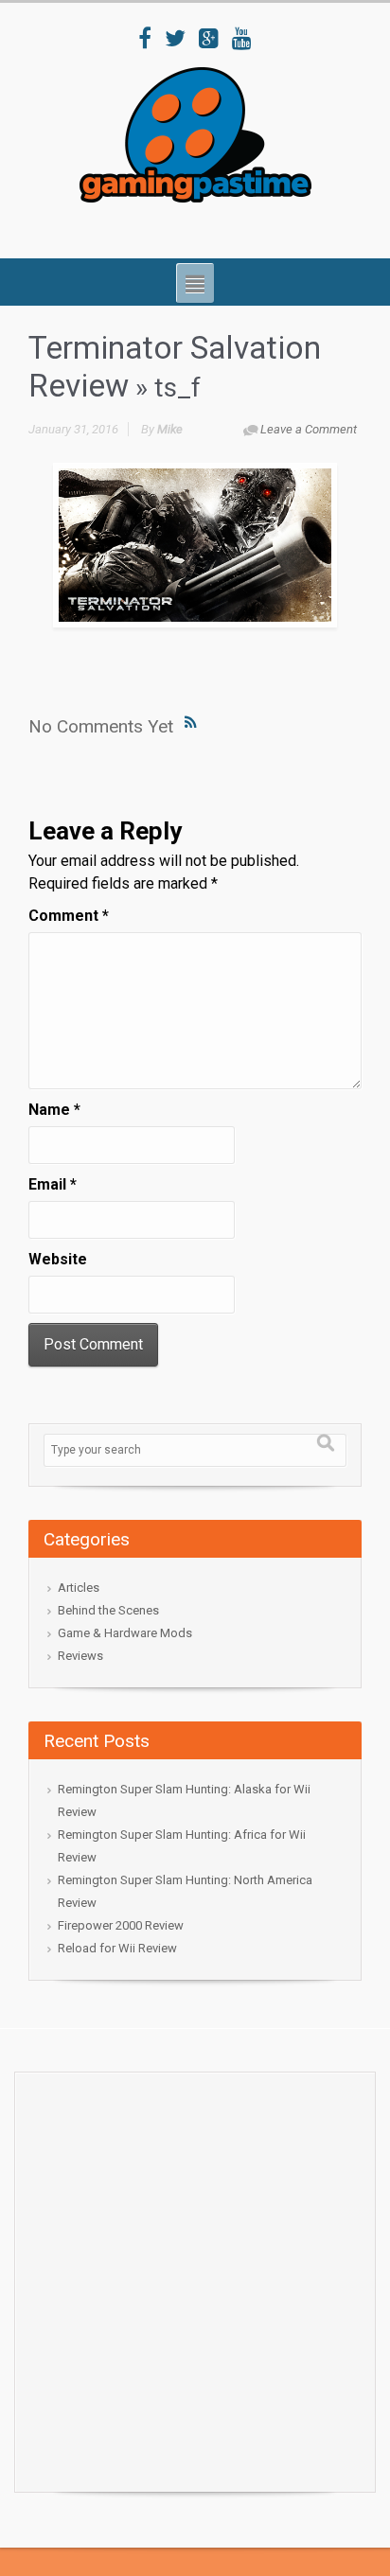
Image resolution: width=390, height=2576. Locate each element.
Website (58, 1259)
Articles (79, 1588)
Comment (69, 916)
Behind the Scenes (108, 1610)
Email (53, 1184)
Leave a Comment (309, 429)
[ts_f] (195, 545)
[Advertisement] (195, 2277)
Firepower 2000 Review (121, 1925)
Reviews (80, 1656)
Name (54, 1110)
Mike (170, 429)
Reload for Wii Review (117, 1948)
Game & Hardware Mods (125, 1633)
